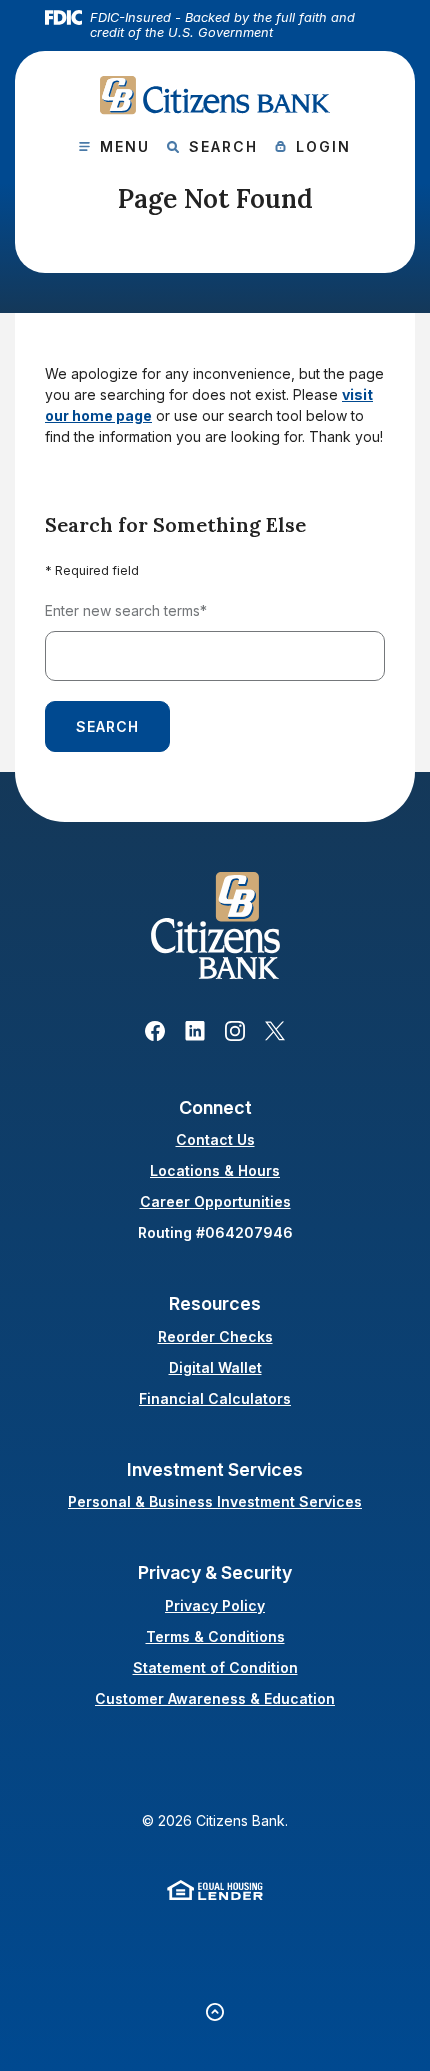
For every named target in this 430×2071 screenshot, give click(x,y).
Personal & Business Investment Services (215, 1501)
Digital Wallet (215, 1367)
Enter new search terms (126, 610)
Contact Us (215, 1139)
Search (107, 726)
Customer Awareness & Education (215, 1698)
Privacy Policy (215, 1605)
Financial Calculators (215, 1398)
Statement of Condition (215, 1667)
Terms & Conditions (215, 1636)
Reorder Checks (215, 1336)
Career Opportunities (215, 1201)
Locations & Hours (215, 1170)
